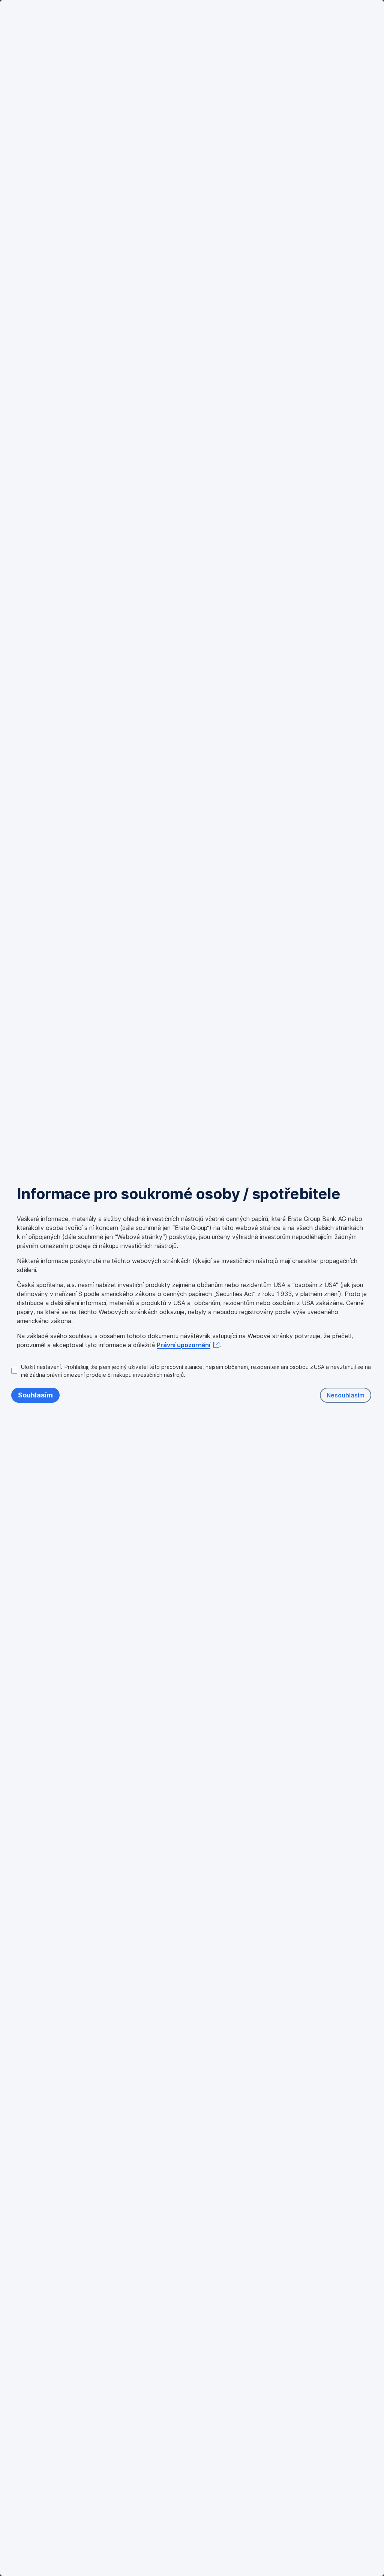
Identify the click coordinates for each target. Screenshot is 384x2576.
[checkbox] (191, 1371)
